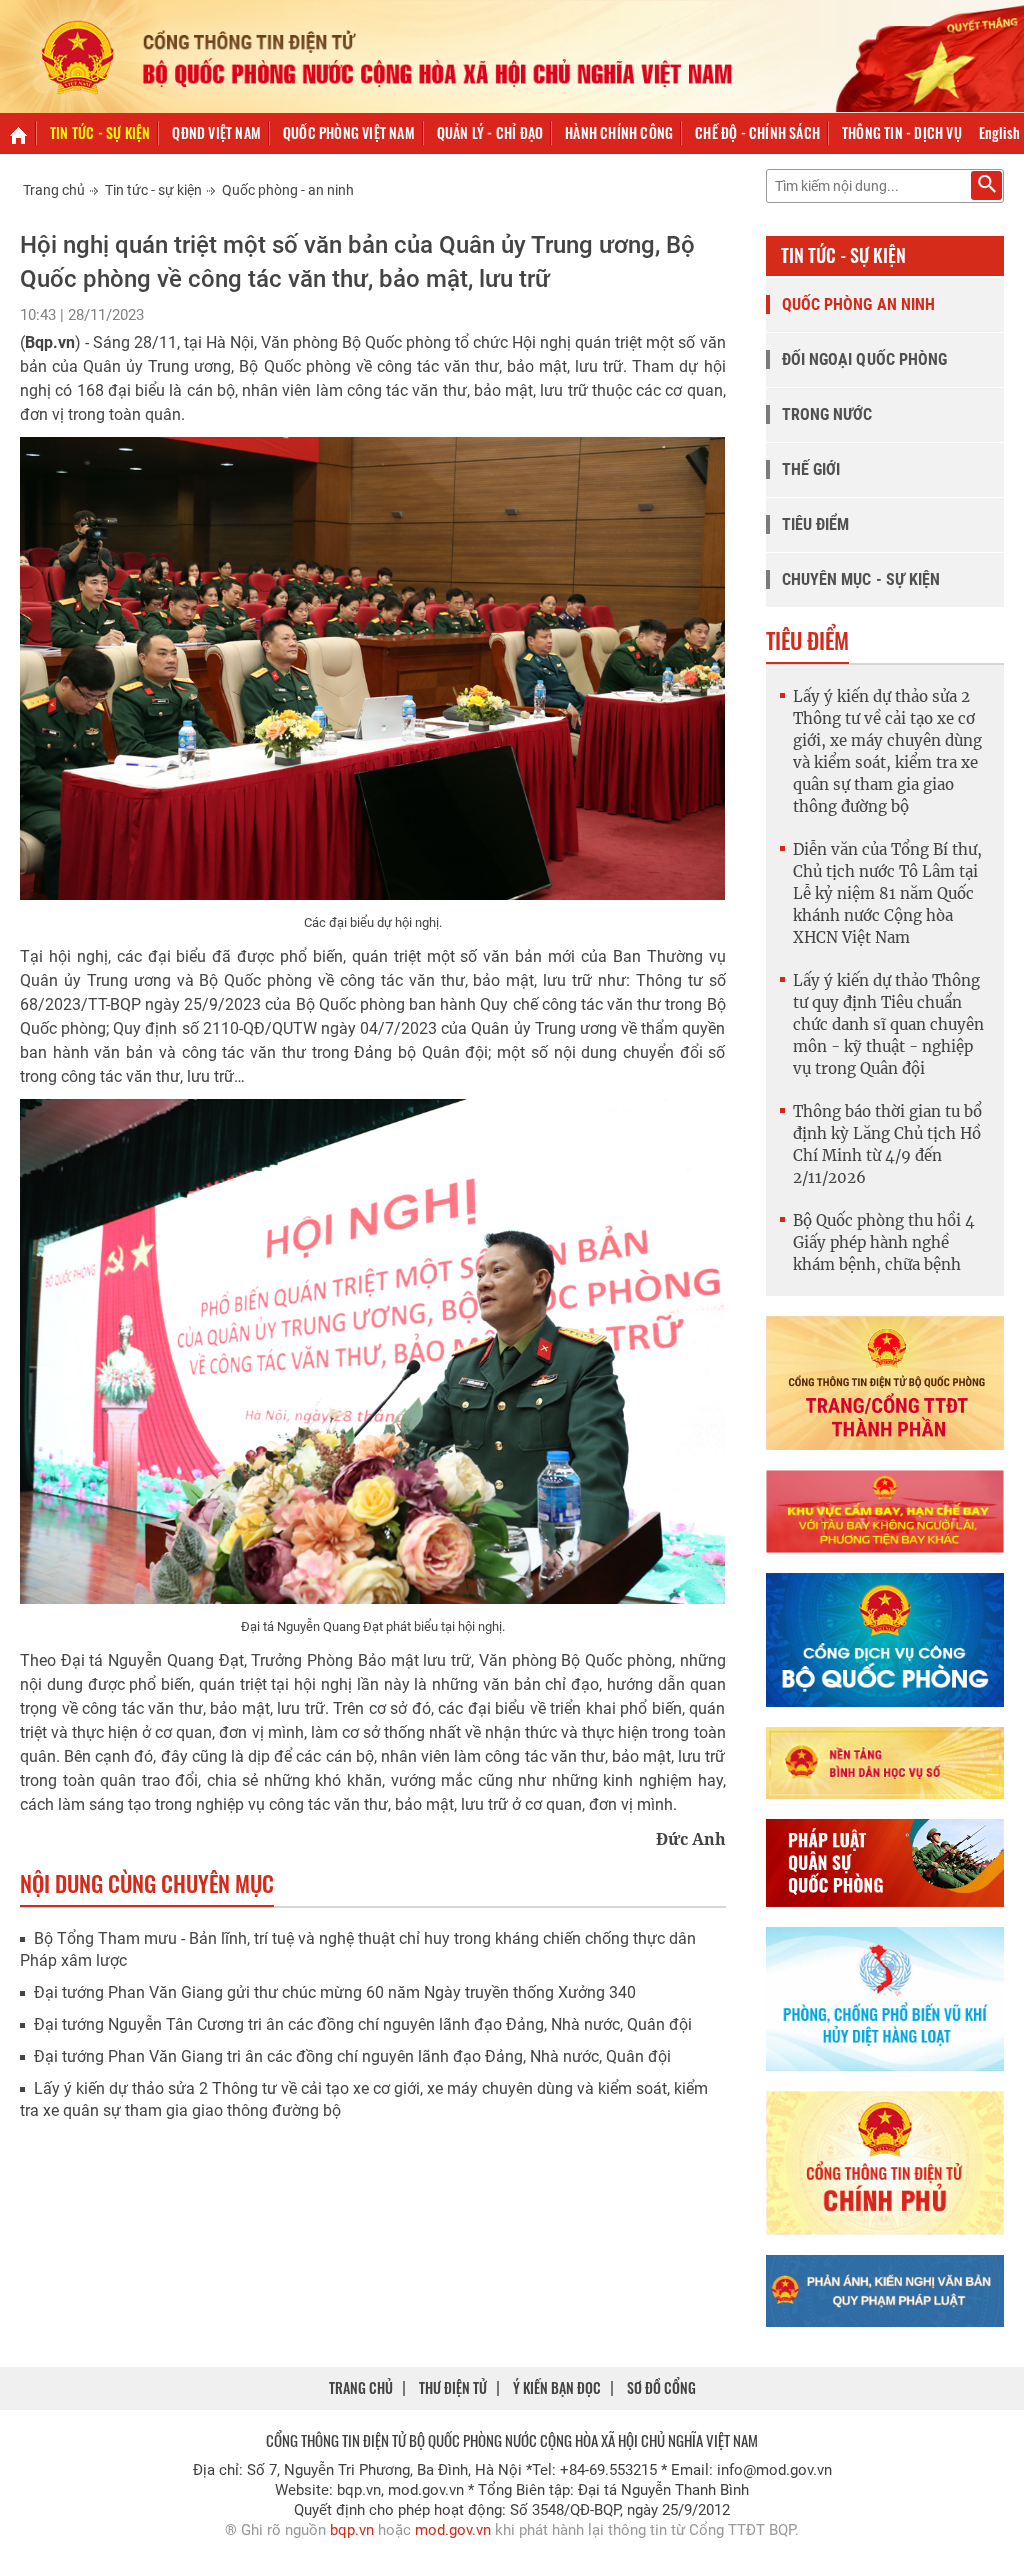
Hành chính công (619, 132)
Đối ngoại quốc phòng (865, 359)
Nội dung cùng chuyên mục (147, 1883)
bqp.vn (352, 2530)
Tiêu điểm (816, 524)
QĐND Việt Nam (216, 132)
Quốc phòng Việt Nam (349, 132)
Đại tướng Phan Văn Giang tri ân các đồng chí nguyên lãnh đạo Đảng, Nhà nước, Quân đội (352, 2056)
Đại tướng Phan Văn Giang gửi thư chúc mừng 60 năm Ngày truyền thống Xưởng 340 (335, 1992)
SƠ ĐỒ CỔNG (661, 2387)
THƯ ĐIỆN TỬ (453, 2387)
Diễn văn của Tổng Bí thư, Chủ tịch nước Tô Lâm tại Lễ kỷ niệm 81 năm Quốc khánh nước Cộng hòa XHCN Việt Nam (887, 893)
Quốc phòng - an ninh (288, 190)
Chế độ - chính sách (757, 132)
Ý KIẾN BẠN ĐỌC (557, 2387)
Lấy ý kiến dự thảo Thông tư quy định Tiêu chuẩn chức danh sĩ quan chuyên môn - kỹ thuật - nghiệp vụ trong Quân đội (888, 1024)
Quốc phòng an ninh (859, 304)
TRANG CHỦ (361, 2387)
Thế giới (811, 469)
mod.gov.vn (453, 2530)
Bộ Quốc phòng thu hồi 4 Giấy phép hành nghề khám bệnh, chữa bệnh (884, 1242)
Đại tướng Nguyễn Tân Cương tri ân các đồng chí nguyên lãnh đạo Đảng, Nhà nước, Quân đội (363, 2024)
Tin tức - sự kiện (100, 132)
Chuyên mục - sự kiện (861, 579)
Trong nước (827, 414)
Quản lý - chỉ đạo (490, 132)
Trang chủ (54, 190)
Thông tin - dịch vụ (902, 132)
